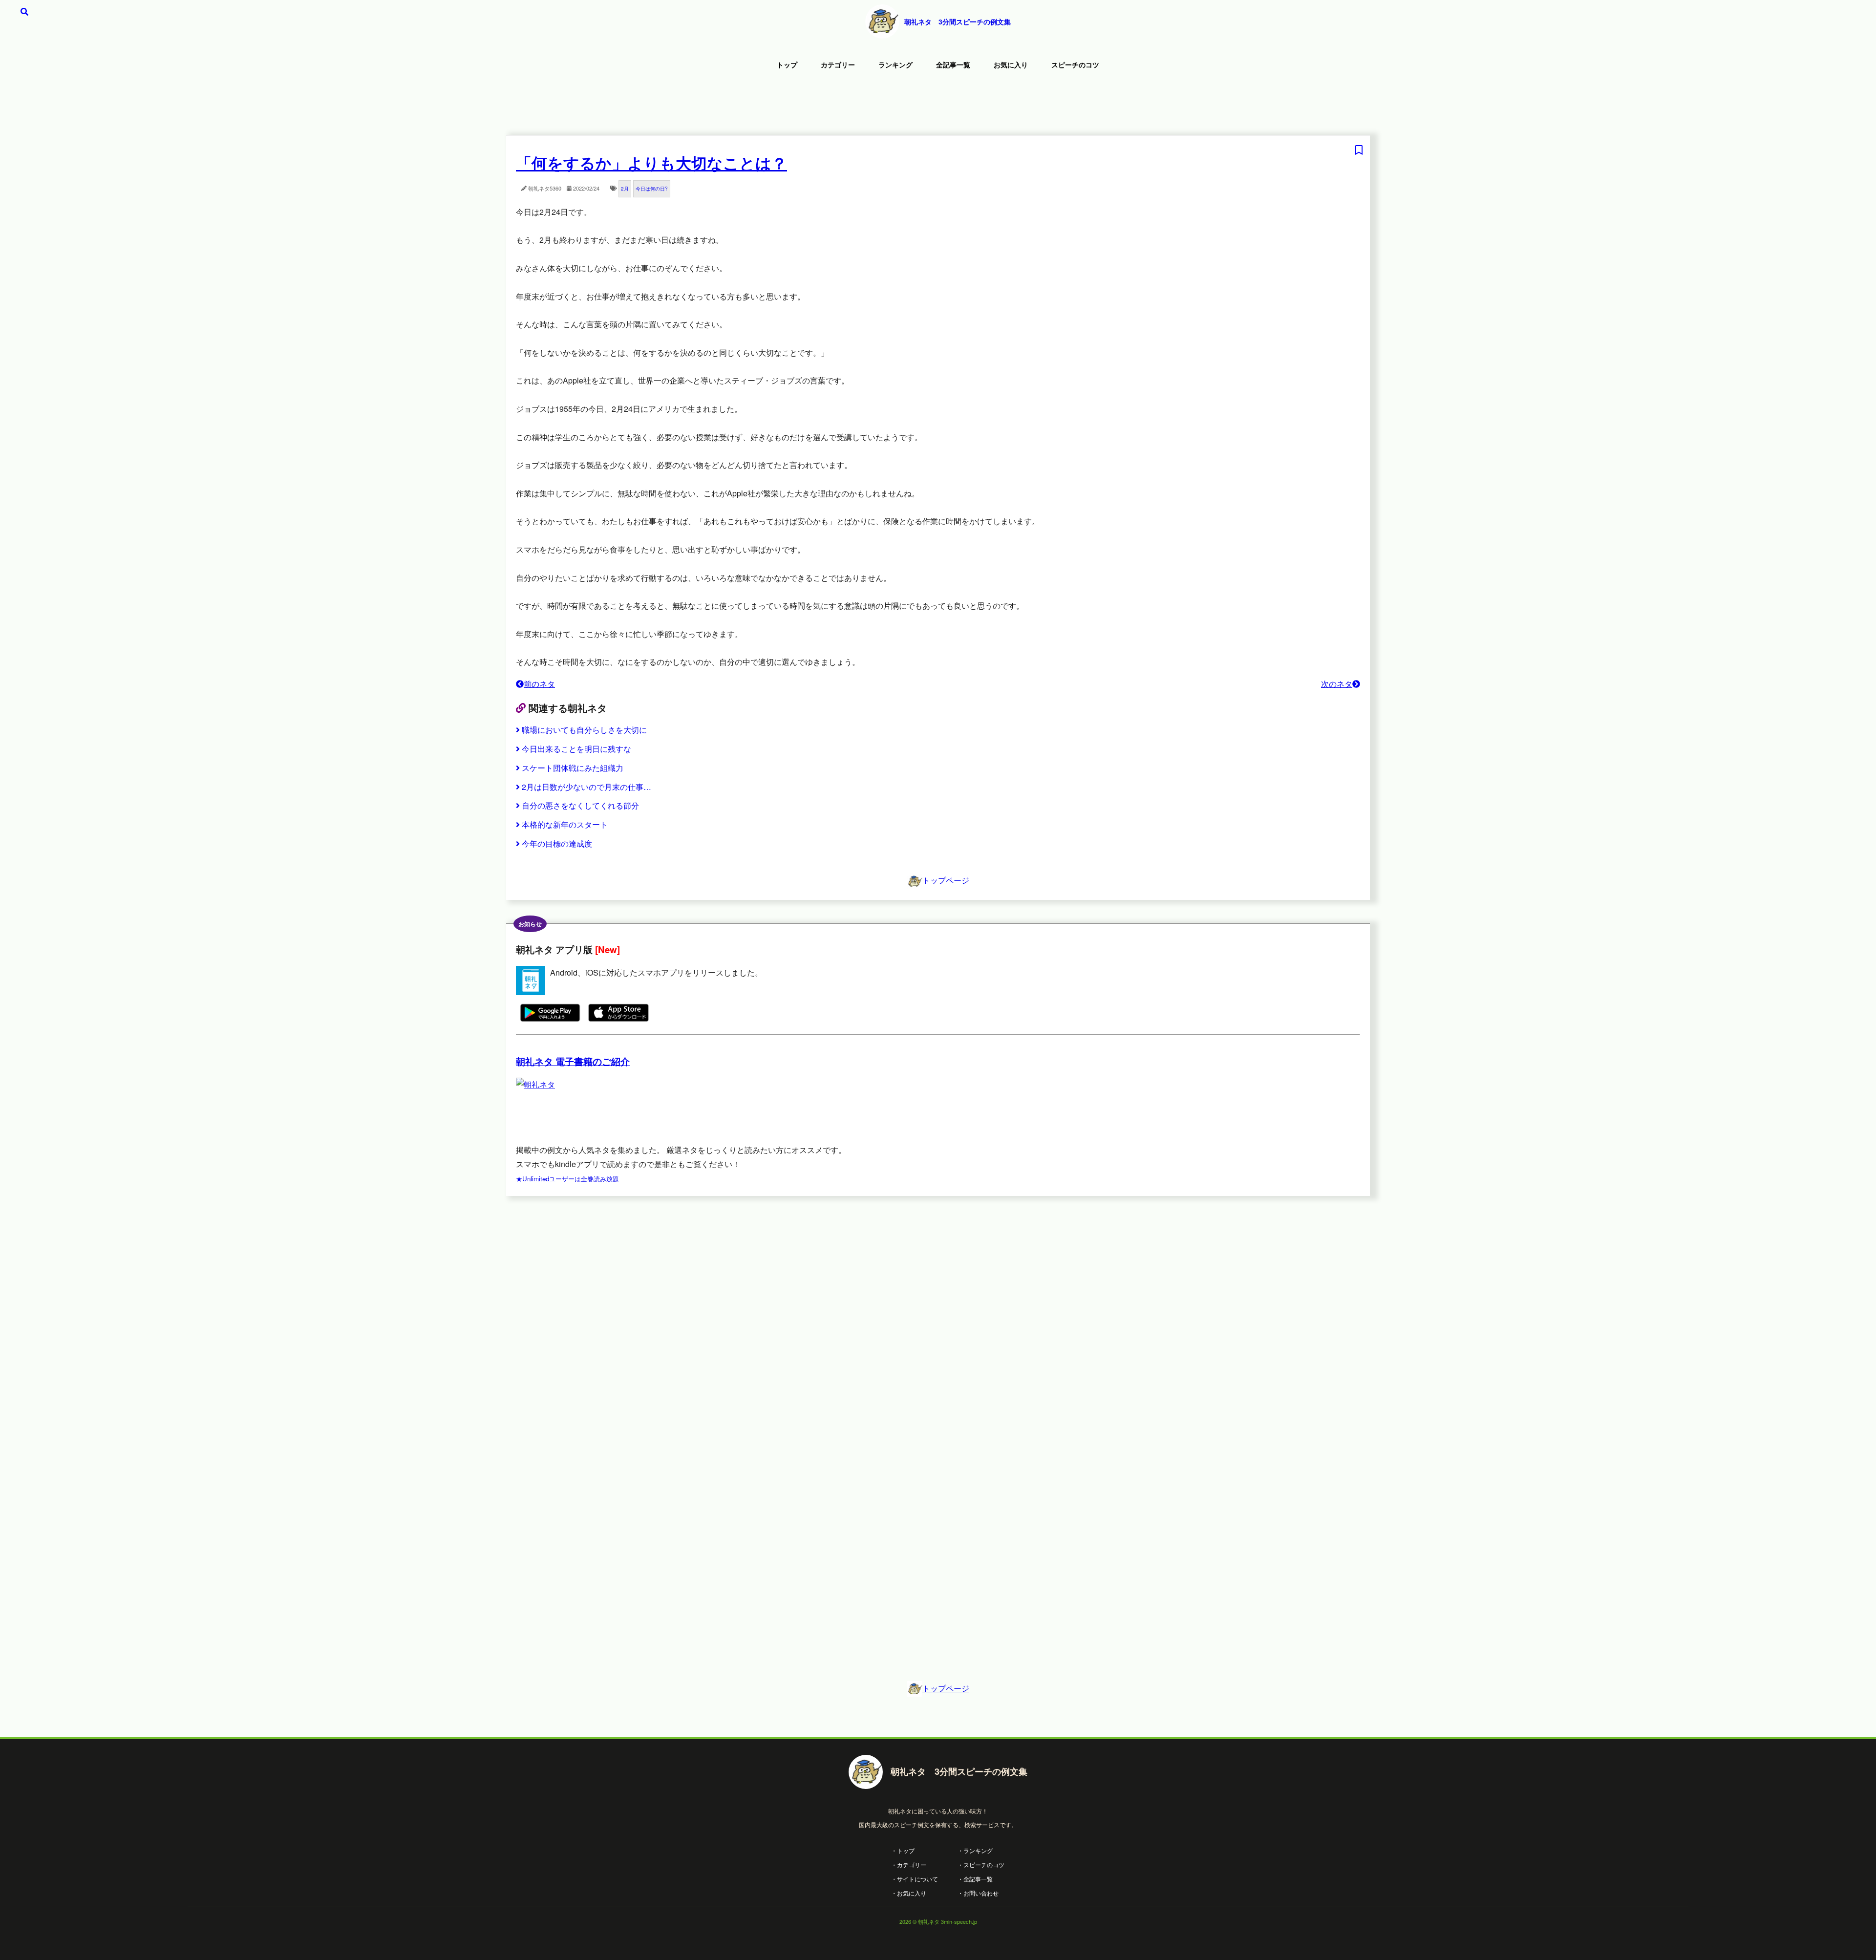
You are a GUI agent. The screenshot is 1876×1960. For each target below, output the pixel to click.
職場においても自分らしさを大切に (584, 730)
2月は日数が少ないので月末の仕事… (586, 787)
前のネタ (539, 684)
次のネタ (1337, 684)
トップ (787, 64)
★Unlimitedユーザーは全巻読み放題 (567, 1179)
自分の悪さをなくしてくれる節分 (580, 805)
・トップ (903, 1850)
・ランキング (975, 1850)
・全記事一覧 (975, 1879)
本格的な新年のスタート (565, 824)
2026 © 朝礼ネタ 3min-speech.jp (938, 1921)
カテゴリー (838, 64)
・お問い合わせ (978, 1893)
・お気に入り (909, 1893)
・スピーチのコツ (981, 1864)
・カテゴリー (909, 1864)
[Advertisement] (938, 105)
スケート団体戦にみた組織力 (573, 768)
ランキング (895, 64)
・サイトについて (915, 1879)
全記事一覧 (953, 64)
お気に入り (1011, 64)
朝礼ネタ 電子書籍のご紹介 (573, 1061)
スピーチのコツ (1075, 64)
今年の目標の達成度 (557, 843)
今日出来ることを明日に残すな (576, 749)
